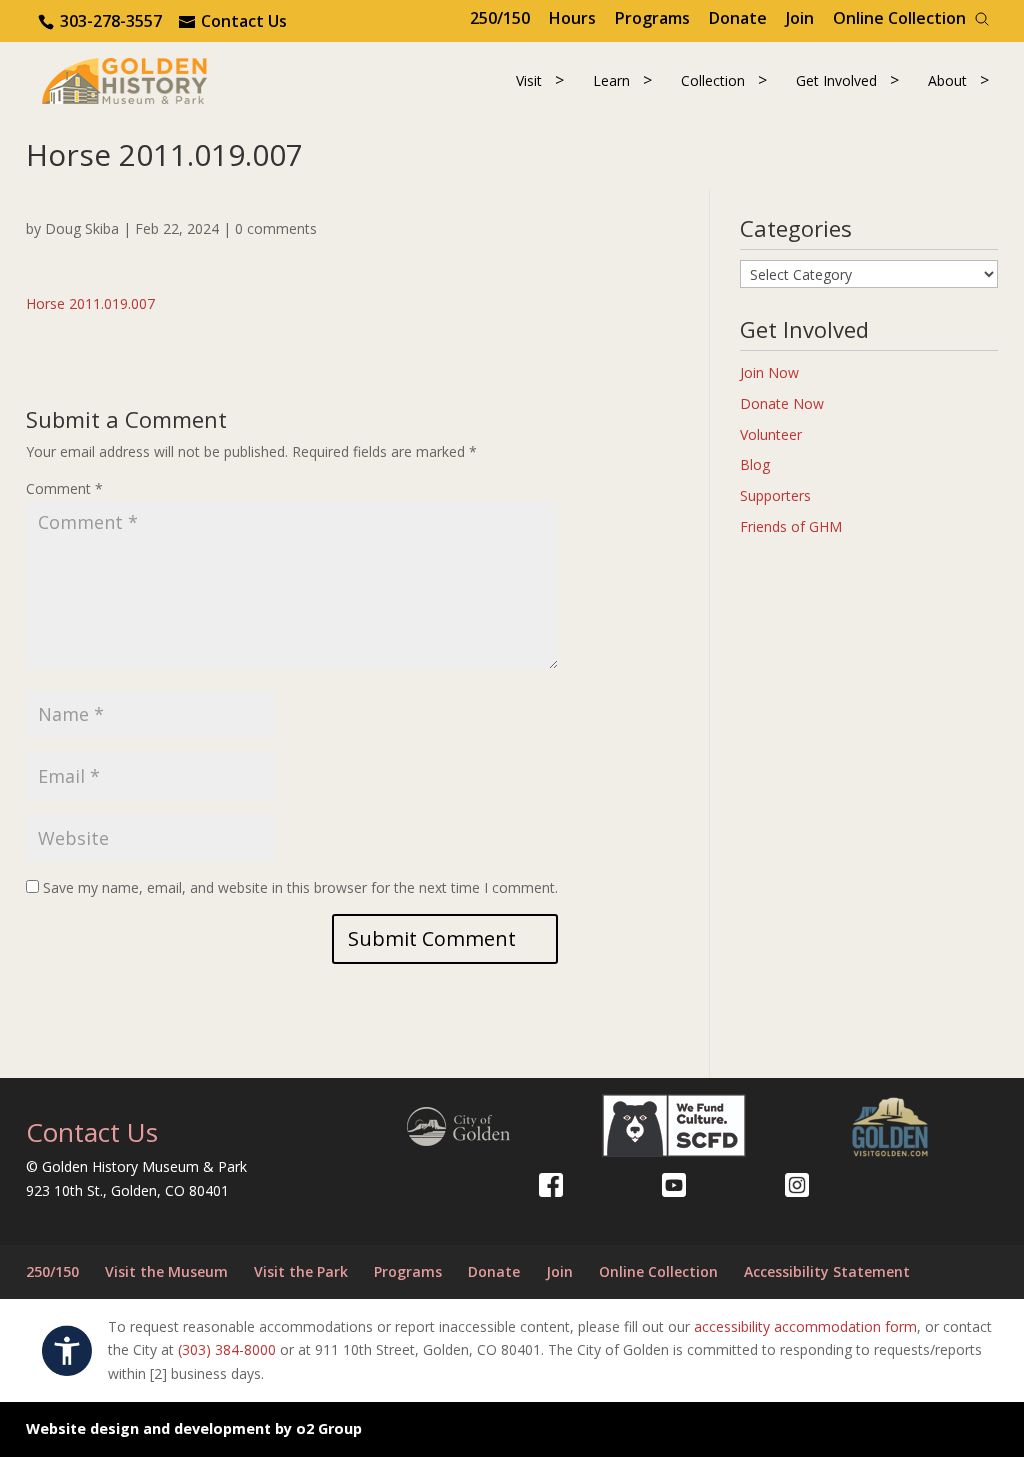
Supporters (775, 495)
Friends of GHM (791, 526)
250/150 (500, 18)
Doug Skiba (82, 228)
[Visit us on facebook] (551, 1185)
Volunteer (771, 434)
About (947, 80)
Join (800, 18)
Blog (755, 464)
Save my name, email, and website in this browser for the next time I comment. (300, 887)
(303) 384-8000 (227, 1349)
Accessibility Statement (827, 1271)
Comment (64, 488)
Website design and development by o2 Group (194, 1428)
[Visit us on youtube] (674, 1185)
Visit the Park (301, 1271)
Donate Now (782, 403)
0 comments (276, 228)
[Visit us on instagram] (797, 1185)
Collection (713, 80)
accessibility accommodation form (805, 1326)
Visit (529, 80)
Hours (572, 18)
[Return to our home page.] (125, 79)
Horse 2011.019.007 (90, 303)
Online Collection (899, 18)
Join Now (769, 372)
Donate (738, 18)
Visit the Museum (166, 1271)
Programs (652, 18)
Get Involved (836, 80)
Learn (611, 80)
